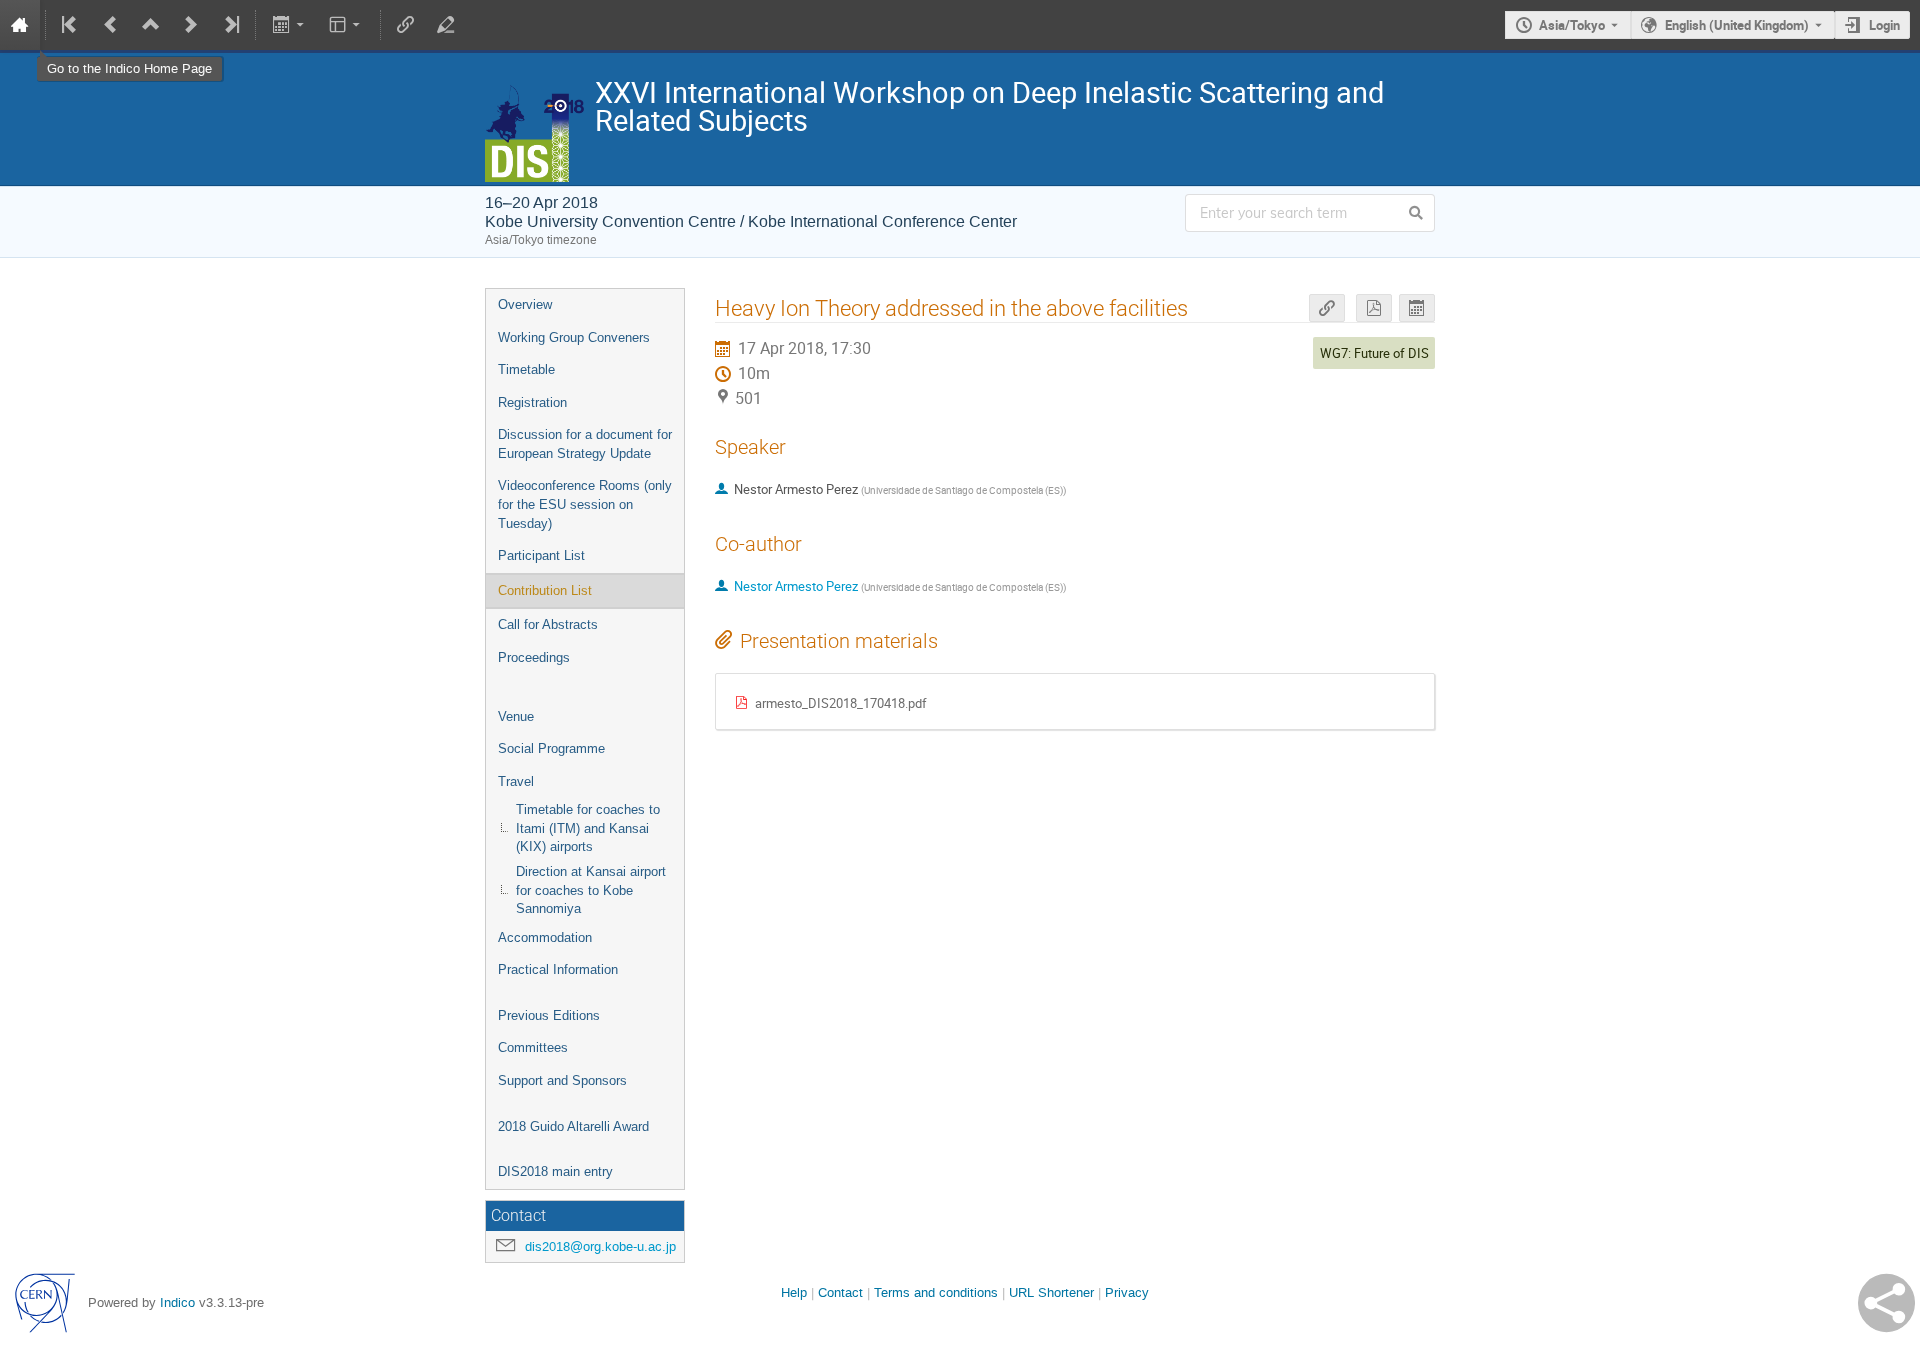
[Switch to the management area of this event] (446, 25)
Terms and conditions (936, 1292)
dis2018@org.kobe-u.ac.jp (600, 1246)
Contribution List (545, 590)
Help (794, 1292)
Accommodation (545, 937)
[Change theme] (346, 25)
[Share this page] (1886, 1303)
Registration (532, 402)
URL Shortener (1051, 1292)
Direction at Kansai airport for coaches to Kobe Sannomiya (591, 890)
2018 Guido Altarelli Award (573, 1126)
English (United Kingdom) (1737, 25)
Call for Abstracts (548, 624)
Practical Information (558, 969)
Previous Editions (549, 1015)
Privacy (1127, 1292)
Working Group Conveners (574, 337)
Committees (533, 1047)
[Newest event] (230, 25)
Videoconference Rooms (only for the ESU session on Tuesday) (585, 504)
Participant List (541, 555)
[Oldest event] (71, 25)
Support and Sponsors (562, 1080)
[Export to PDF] (1374, 308)
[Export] (289, 25)
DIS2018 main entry (555, 1171)
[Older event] (111, 25)
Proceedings (534, 657)
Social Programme (551, 748)
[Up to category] (151, 25)
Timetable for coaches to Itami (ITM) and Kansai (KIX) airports (588, 828)
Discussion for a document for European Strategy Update (585, 444)
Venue (516, 716)
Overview (525, 304)
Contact (840, 1292)
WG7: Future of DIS (1374, 353)
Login (1884, 25)
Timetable (526, 369)
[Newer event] (191, 25)
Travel (516, 781)
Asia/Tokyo (1572, 25)
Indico (177, 1302)
